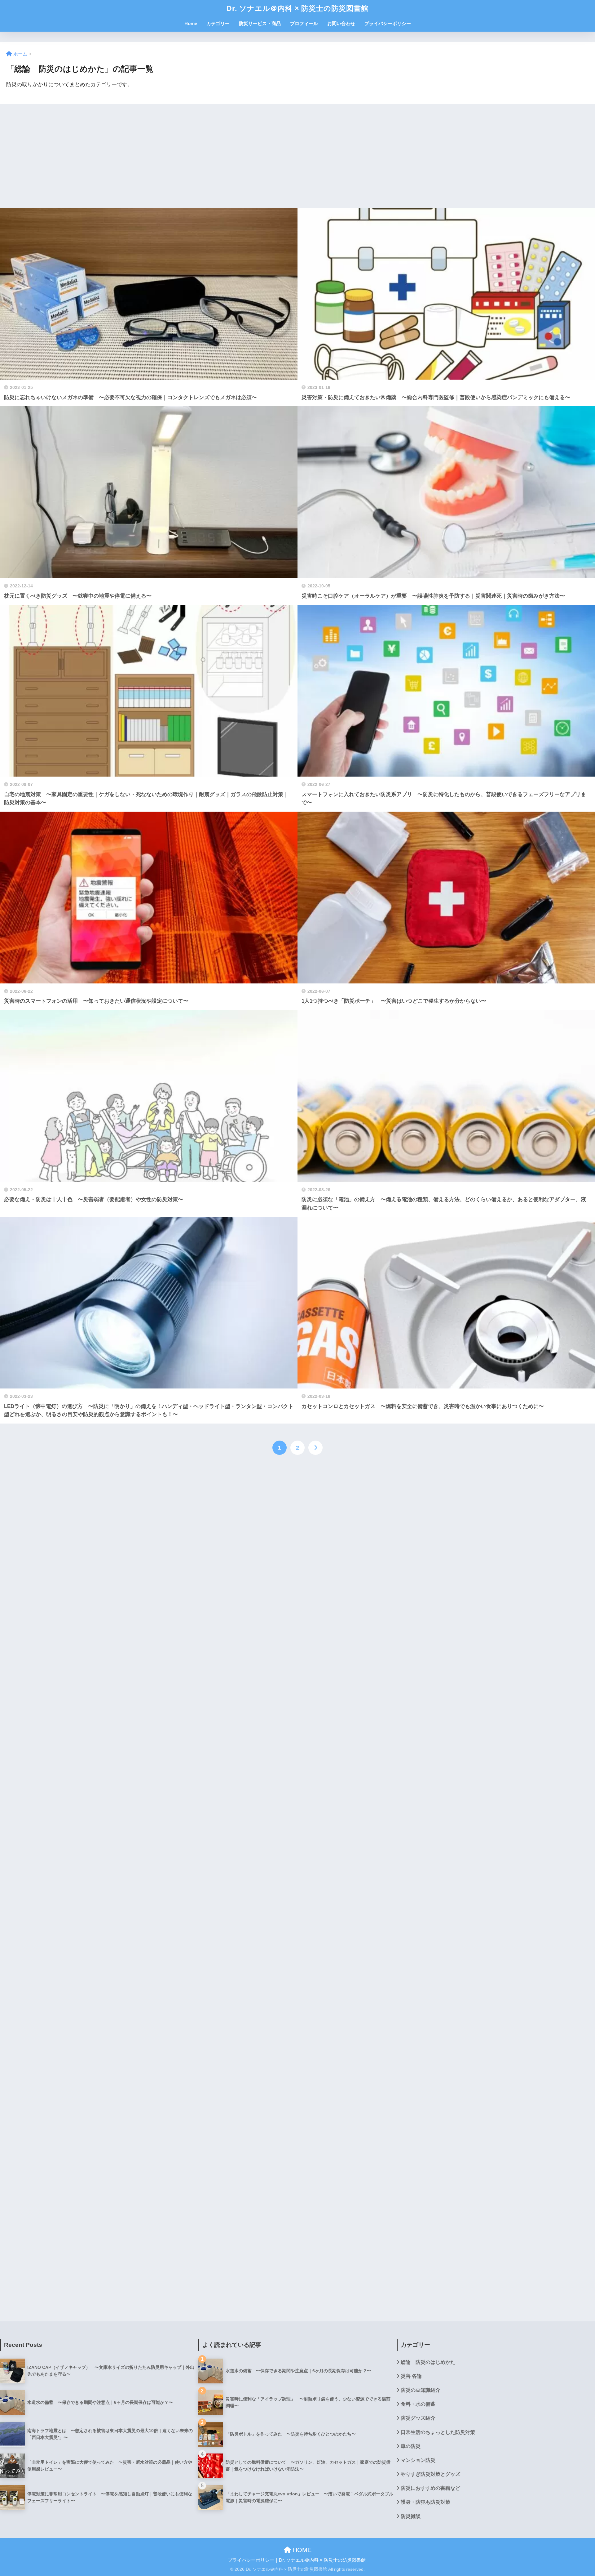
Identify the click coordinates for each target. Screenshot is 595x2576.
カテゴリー (218, 23)
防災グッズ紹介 (418, 2418)
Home (191, 23)
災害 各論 (411, 2376)
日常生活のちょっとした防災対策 (438, 2432)
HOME (301, 2550)
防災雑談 (411, 2516)
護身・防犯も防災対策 (425, 2502)
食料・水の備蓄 (418, 2404)
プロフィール (304, 23)
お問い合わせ (341, 23)
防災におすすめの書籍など (430, 2488)
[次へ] (315, 1448)
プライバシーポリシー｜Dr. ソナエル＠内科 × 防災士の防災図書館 (297, 2560)
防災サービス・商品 (260, 23)
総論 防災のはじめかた (428, 2362)
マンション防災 (418, 2460)
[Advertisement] (186, 156)
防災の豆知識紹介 (421, 2390)
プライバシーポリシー (388, 23)
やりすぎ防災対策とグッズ (430, 2474)
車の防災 (411, 2446)
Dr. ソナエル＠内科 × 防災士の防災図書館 (297, 8)
